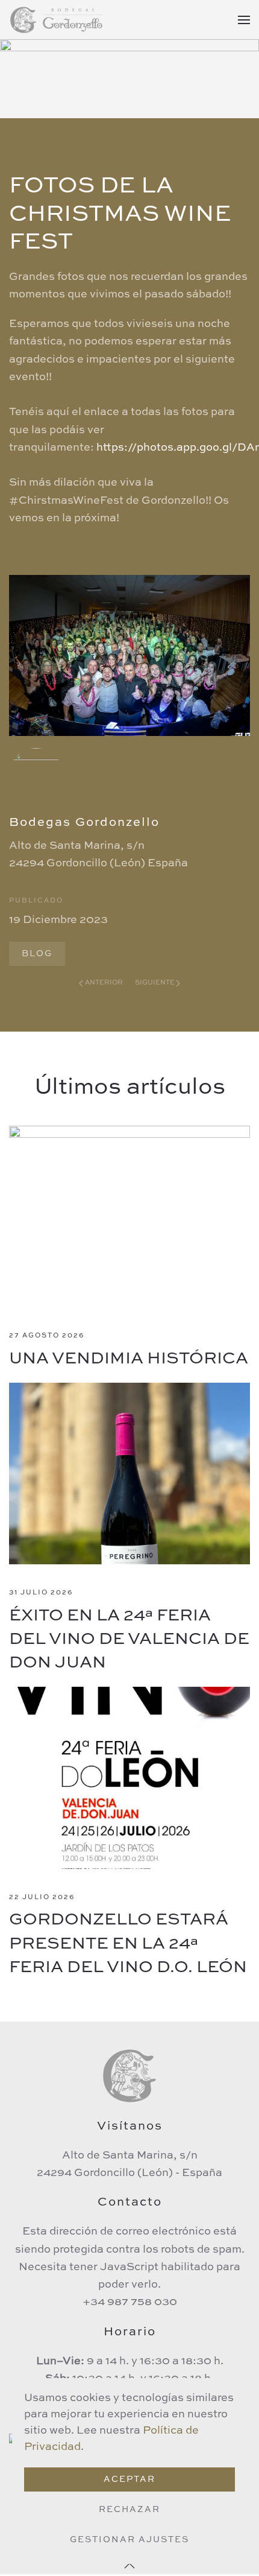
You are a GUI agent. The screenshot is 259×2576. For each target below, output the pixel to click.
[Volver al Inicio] (57, 20)
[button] (244, 20)
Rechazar (129, 2510)
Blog (37, 954)
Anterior (104, 983)
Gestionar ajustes (129, 2540)
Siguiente (155, 983)
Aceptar (129, 2479)
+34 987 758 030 (130, 2302)
